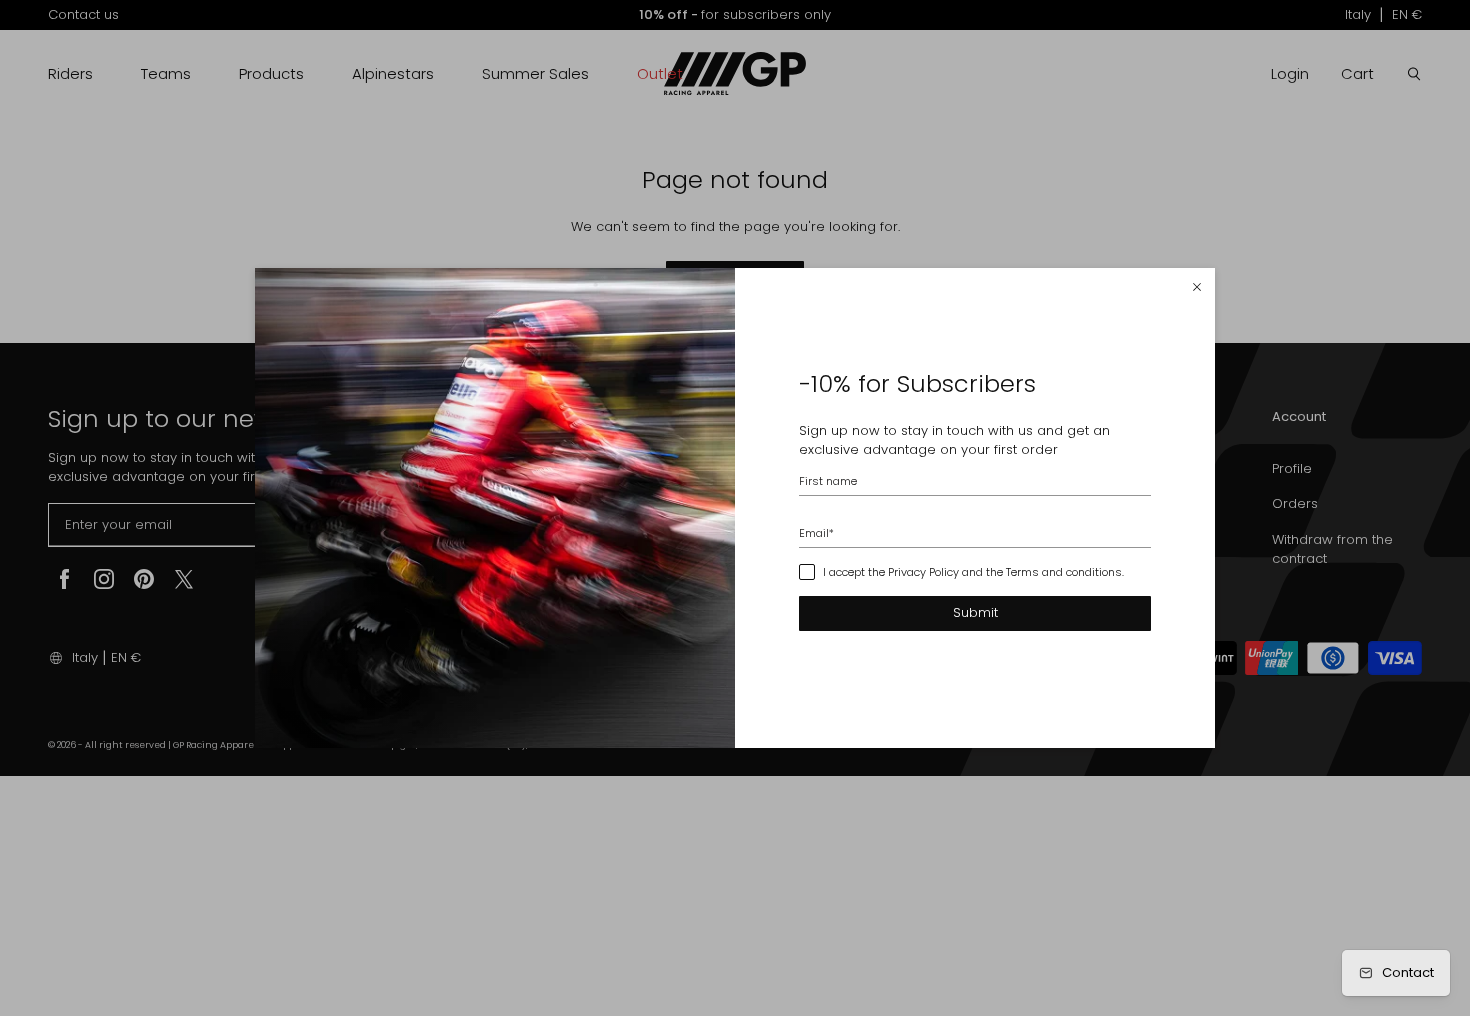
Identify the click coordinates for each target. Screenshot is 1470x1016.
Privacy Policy (923, 572)
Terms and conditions (1064, 572)
